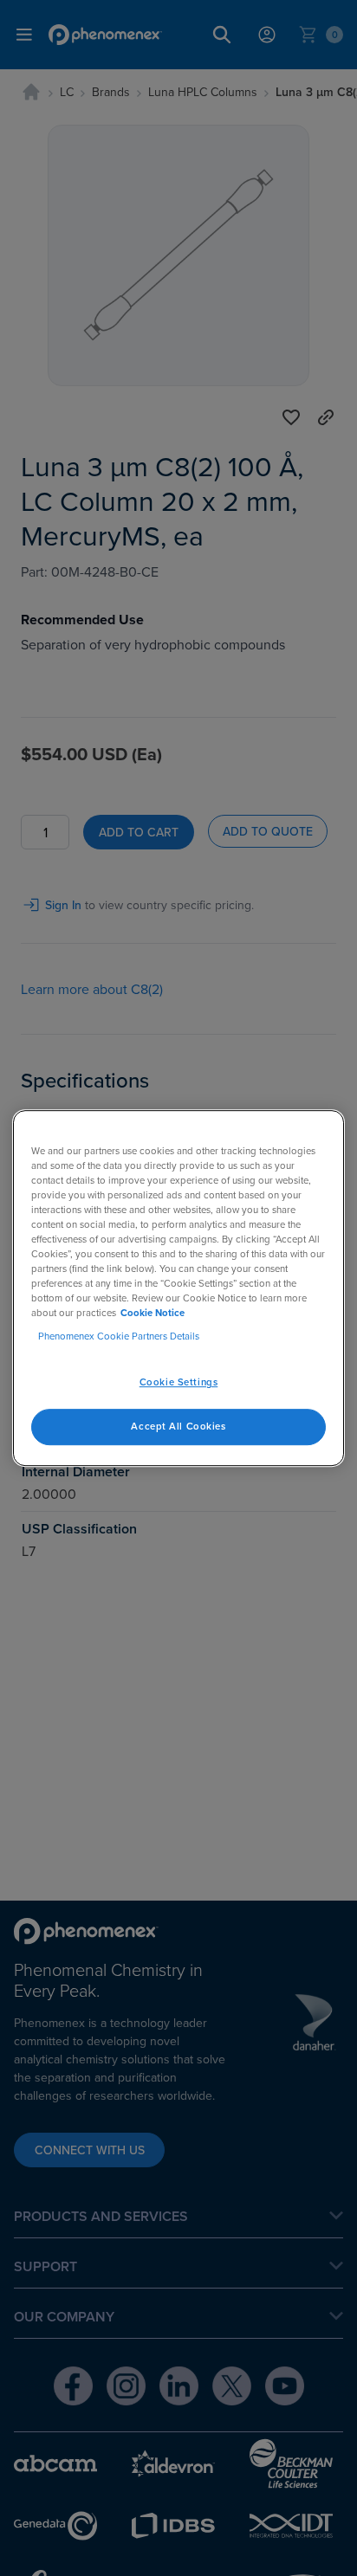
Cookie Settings (179, 1382)
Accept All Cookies (178, 1426)
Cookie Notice (153, 1313)
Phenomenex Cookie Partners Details (119, 1336)
